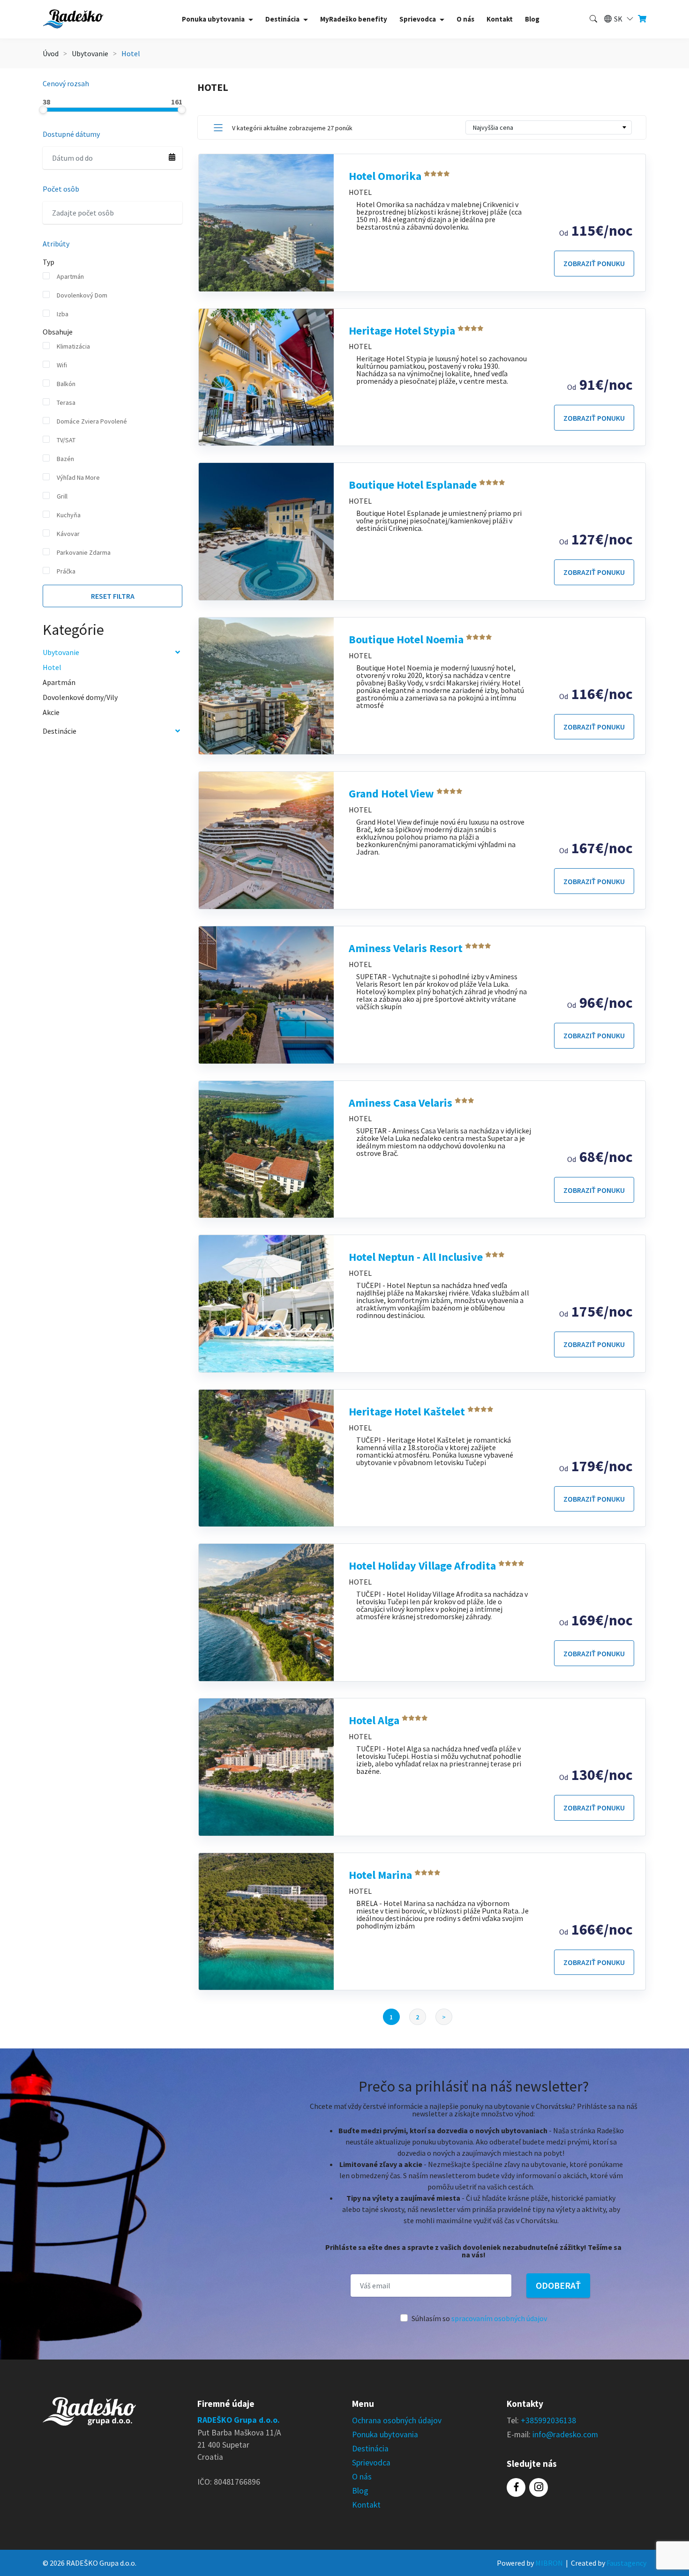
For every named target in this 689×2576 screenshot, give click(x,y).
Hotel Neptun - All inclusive (417, 1257)
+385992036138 (548, 2420)
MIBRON (549, 2563)
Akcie (51, 712)
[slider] (43, 110)
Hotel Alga (375, 1720)
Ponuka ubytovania (385, 2435)
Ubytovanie (90, 53)
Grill (62, 496)
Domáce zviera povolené (92, 421)
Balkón (66, 384)
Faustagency (626, 2563)
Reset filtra (113, 596)
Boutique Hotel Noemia (407, 639)
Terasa (66, 402)
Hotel (52, 667)
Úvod (51, 53)
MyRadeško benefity (354, 19)
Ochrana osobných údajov (397, 2420)
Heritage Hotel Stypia (403, 331)
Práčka (66, 571)
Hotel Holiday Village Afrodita (423, 1566)
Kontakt (500, 19)
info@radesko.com (565, 2435)
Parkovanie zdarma (84, 552)
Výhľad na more (78, 477)
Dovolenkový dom (82, 295)
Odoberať (558, 2285)
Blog (532, 19)
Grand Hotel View (393, 793)
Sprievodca (371, 2463)
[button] (618, 19)
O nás (465, 19)
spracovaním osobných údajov (499, 2318)
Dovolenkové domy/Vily (80, 697)
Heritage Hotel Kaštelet (408, 1411)
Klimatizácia (73, 346)
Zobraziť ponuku (594, 263)
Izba (63, 314)
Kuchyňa (69, 515)
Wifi (62, 365)
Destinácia (370, 2449)
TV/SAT (66, 440)
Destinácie (60, 731)
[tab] (218, 128)
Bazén (65, 459)
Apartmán (70, 276)
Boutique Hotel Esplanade (414, 485)
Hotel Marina (382, 1875)
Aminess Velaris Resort (407, 948)
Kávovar (68, 534)
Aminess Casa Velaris (402, 1103)
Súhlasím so (479, 2318)
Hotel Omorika (386, 176)
